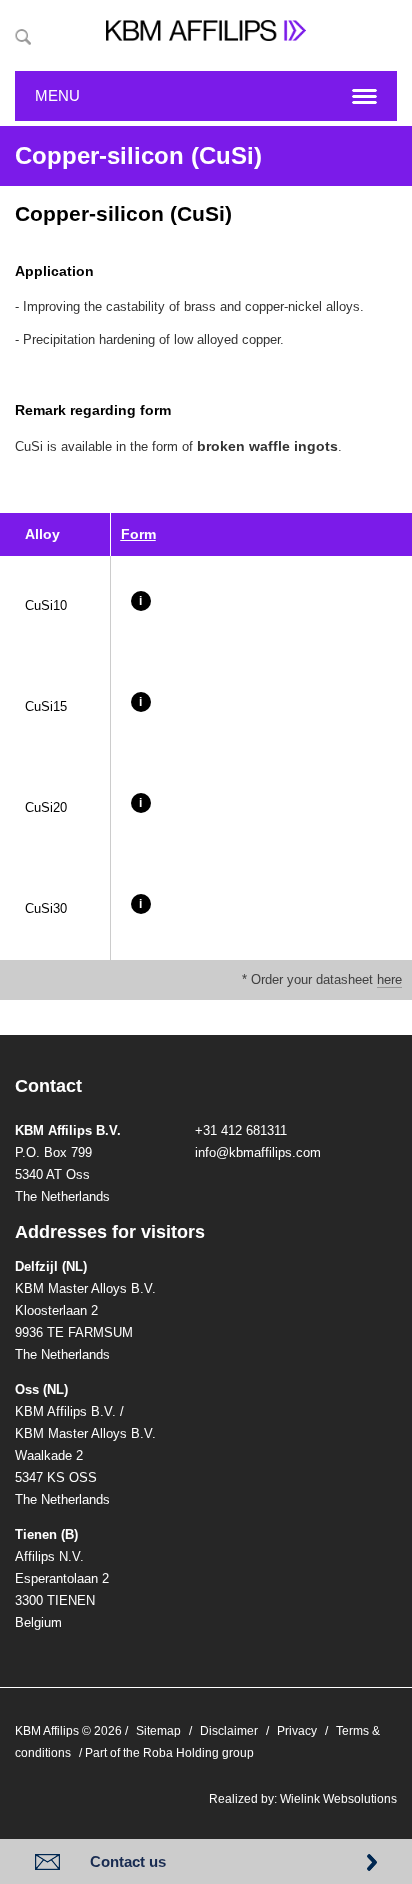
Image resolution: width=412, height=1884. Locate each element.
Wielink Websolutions (338, 1799)
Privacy (297, 1731)
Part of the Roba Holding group (169, 1753)
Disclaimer (229, 1731)
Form (138, 534)
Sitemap (158, 1731)
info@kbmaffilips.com (258, 1152)
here (389, 979)
